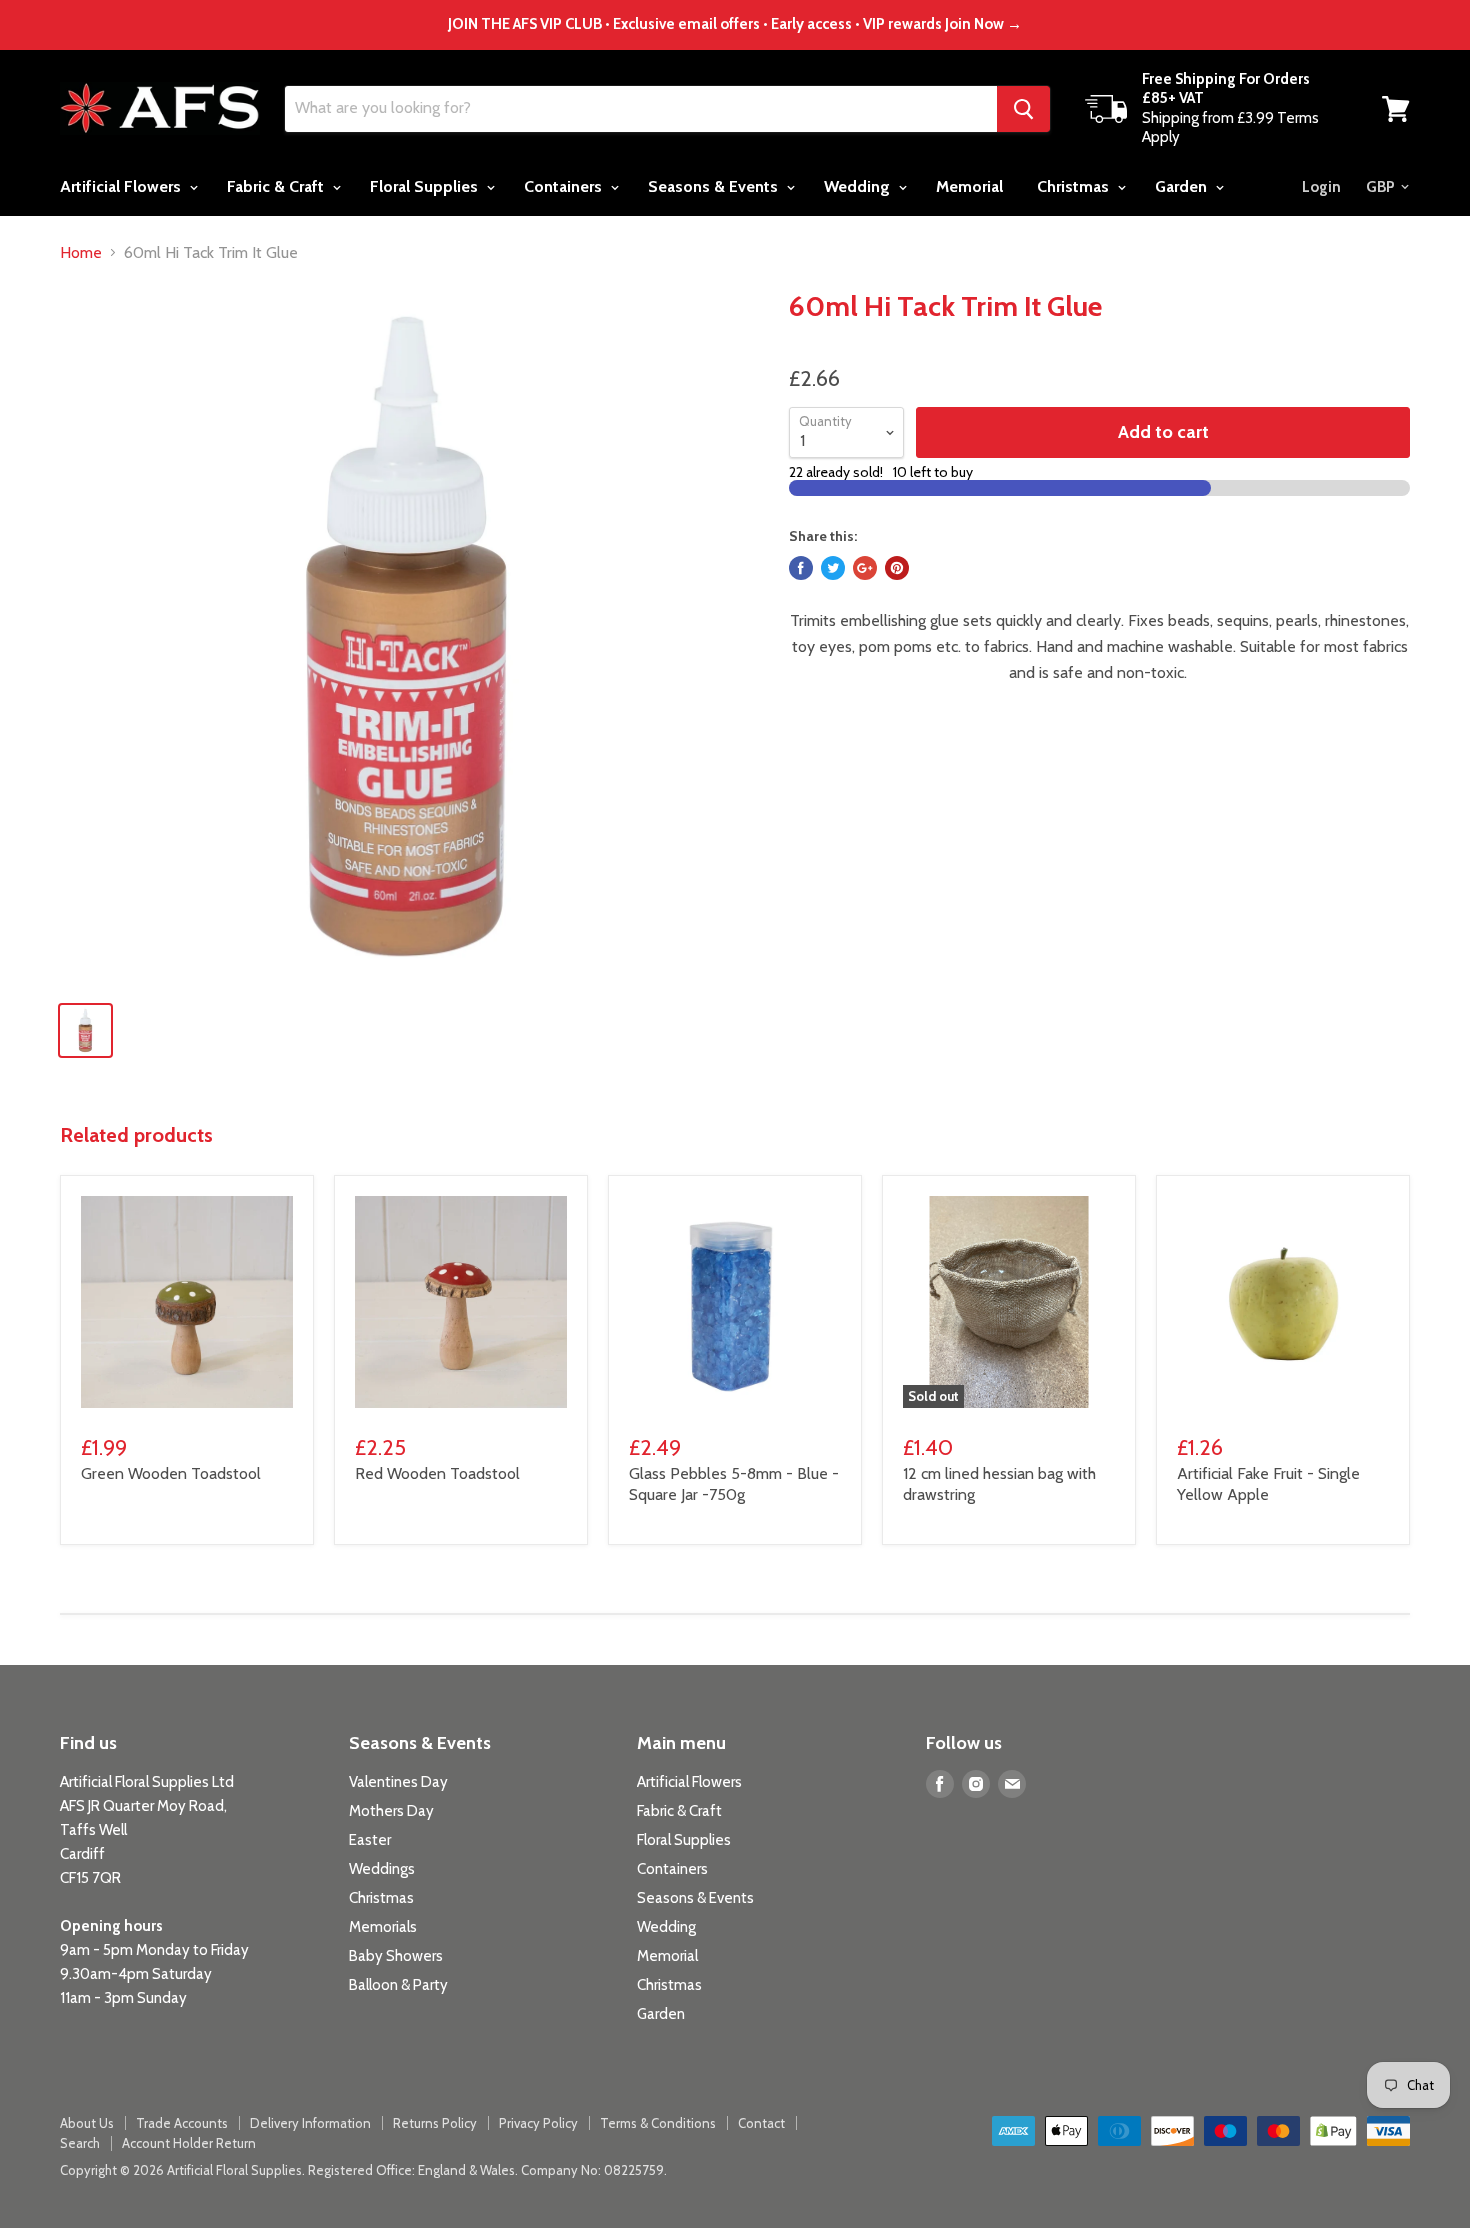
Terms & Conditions (658, 2123)
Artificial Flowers (122, 186)
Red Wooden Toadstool (437, 1473)
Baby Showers (396, 1956)
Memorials (383, 1927)
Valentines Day (398, 1782)
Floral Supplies (426, 186)
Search (80, 2143)
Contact (761, 2123)
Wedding (859, 186)
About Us (87, 2123)
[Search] (1023, 109)
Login (1321, 187)
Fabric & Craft (277, 186)
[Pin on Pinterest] (897, 568)
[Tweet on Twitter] (833, 568)
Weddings (382, 1869)
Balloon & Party (398, 1985)
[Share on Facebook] (801, 568)
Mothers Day (391, 1811)
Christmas (1075, 186)
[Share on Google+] (865, 568)
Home (81, 253)
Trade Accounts (182, 2123)
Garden (1183, 186)
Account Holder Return (189, 2143)
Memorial (969, 186)
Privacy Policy (538, 2123)
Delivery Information (310, 2123)
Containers (565, 186)
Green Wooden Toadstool (171, 1473)
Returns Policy (435, 2123)
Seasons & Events (715, 186)
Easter (370, 1840)
